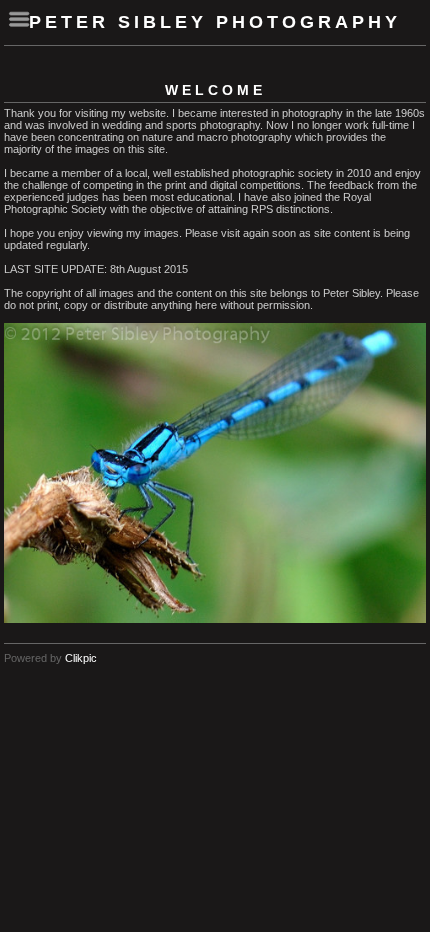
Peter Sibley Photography (215, 22)
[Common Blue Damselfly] (215, 473)
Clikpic (81, 658)
